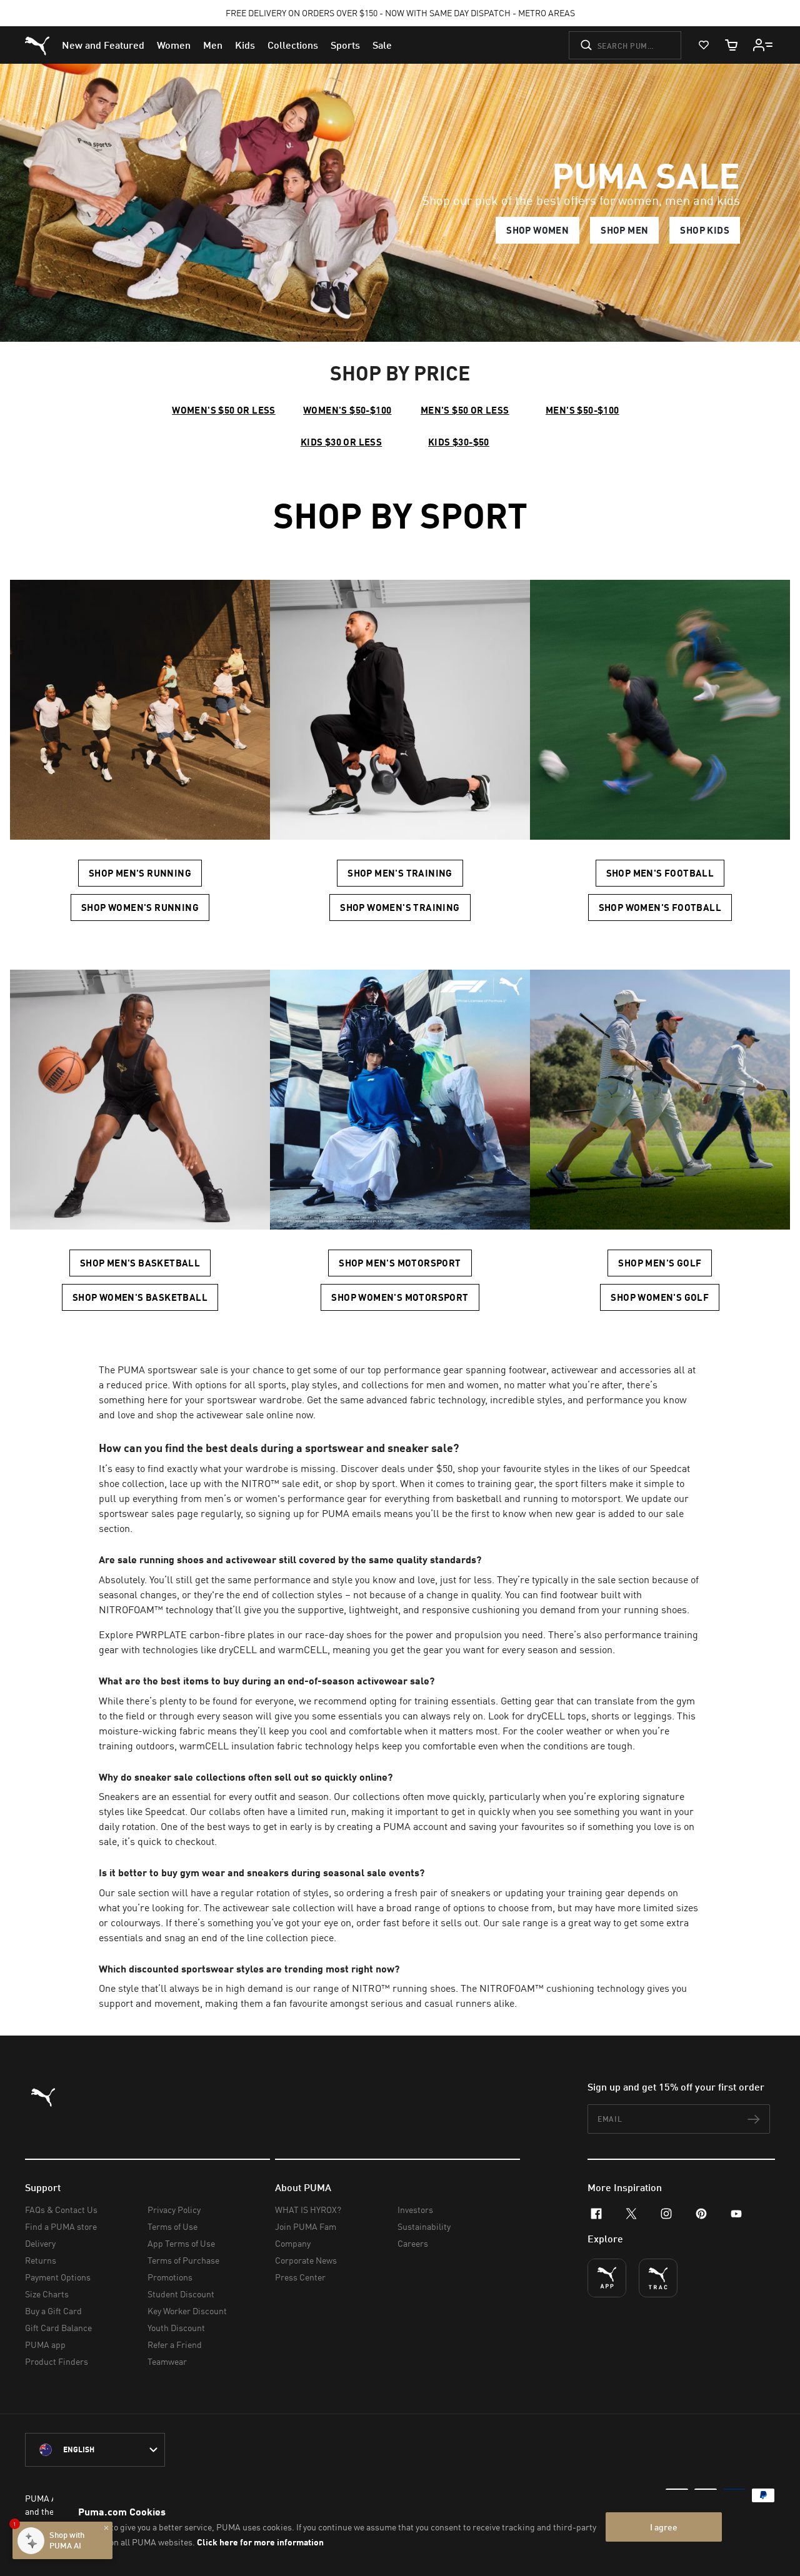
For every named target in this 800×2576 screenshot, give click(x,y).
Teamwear (167, 2361)
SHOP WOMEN (537, 230)
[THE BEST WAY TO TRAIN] (658, 2278)
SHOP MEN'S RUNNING (140, 873)
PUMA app (45, 2345)
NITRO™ (260, 1483)
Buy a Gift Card (53, 2311)
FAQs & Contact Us (61, 2210)
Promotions (170, 2277)
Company (293, 2243)
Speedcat (670, 1468)
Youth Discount (176, 2328)
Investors (415, 2210)
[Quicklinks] (763, 45)
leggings (653, 1716)
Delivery (40, 2243)
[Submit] (586, 45)
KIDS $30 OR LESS (341, 442)
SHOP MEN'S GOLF (660, 1263)
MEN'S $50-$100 (582, 410)
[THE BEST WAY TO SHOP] (607, 2278)
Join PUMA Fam (306, 2226)
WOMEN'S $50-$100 (347, 410)
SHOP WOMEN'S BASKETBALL (140, 1297)
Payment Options (58, 2277)
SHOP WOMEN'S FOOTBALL (660, 907)
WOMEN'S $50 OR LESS (224, 410)
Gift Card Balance (58, 2328)
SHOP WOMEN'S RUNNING (140, 907)
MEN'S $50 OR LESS (465, 410)
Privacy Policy (174, 2210)
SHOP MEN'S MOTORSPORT (400, 1263)
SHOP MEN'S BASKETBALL (140, 1263)
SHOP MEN (624, 230)
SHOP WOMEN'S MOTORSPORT (400, 1297)
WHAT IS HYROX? (308, 2210)
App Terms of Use (181, 2243)
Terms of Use (172, 2226)
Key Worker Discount (187, 2311)
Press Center (300, 2277)
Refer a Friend (175, 2345)
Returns (41, 2260)
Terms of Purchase (183, 2260)
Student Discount (181, 2294)
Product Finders (57, 2361)
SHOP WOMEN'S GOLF (660, 1297)
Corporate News (306, 2260)
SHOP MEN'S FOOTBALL (660, 873)
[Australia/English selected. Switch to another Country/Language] (95, 2450)
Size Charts (47, 2294)
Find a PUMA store (61, 2226)
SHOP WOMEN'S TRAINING (400, 907)
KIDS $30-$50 (459, 442)
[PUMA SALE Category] (400, 203)
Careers (413, 2243)
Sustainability (424, 2226)
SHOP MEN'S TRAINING (400, 873)
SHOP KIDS (705, 230)
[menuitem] (103, 45)
